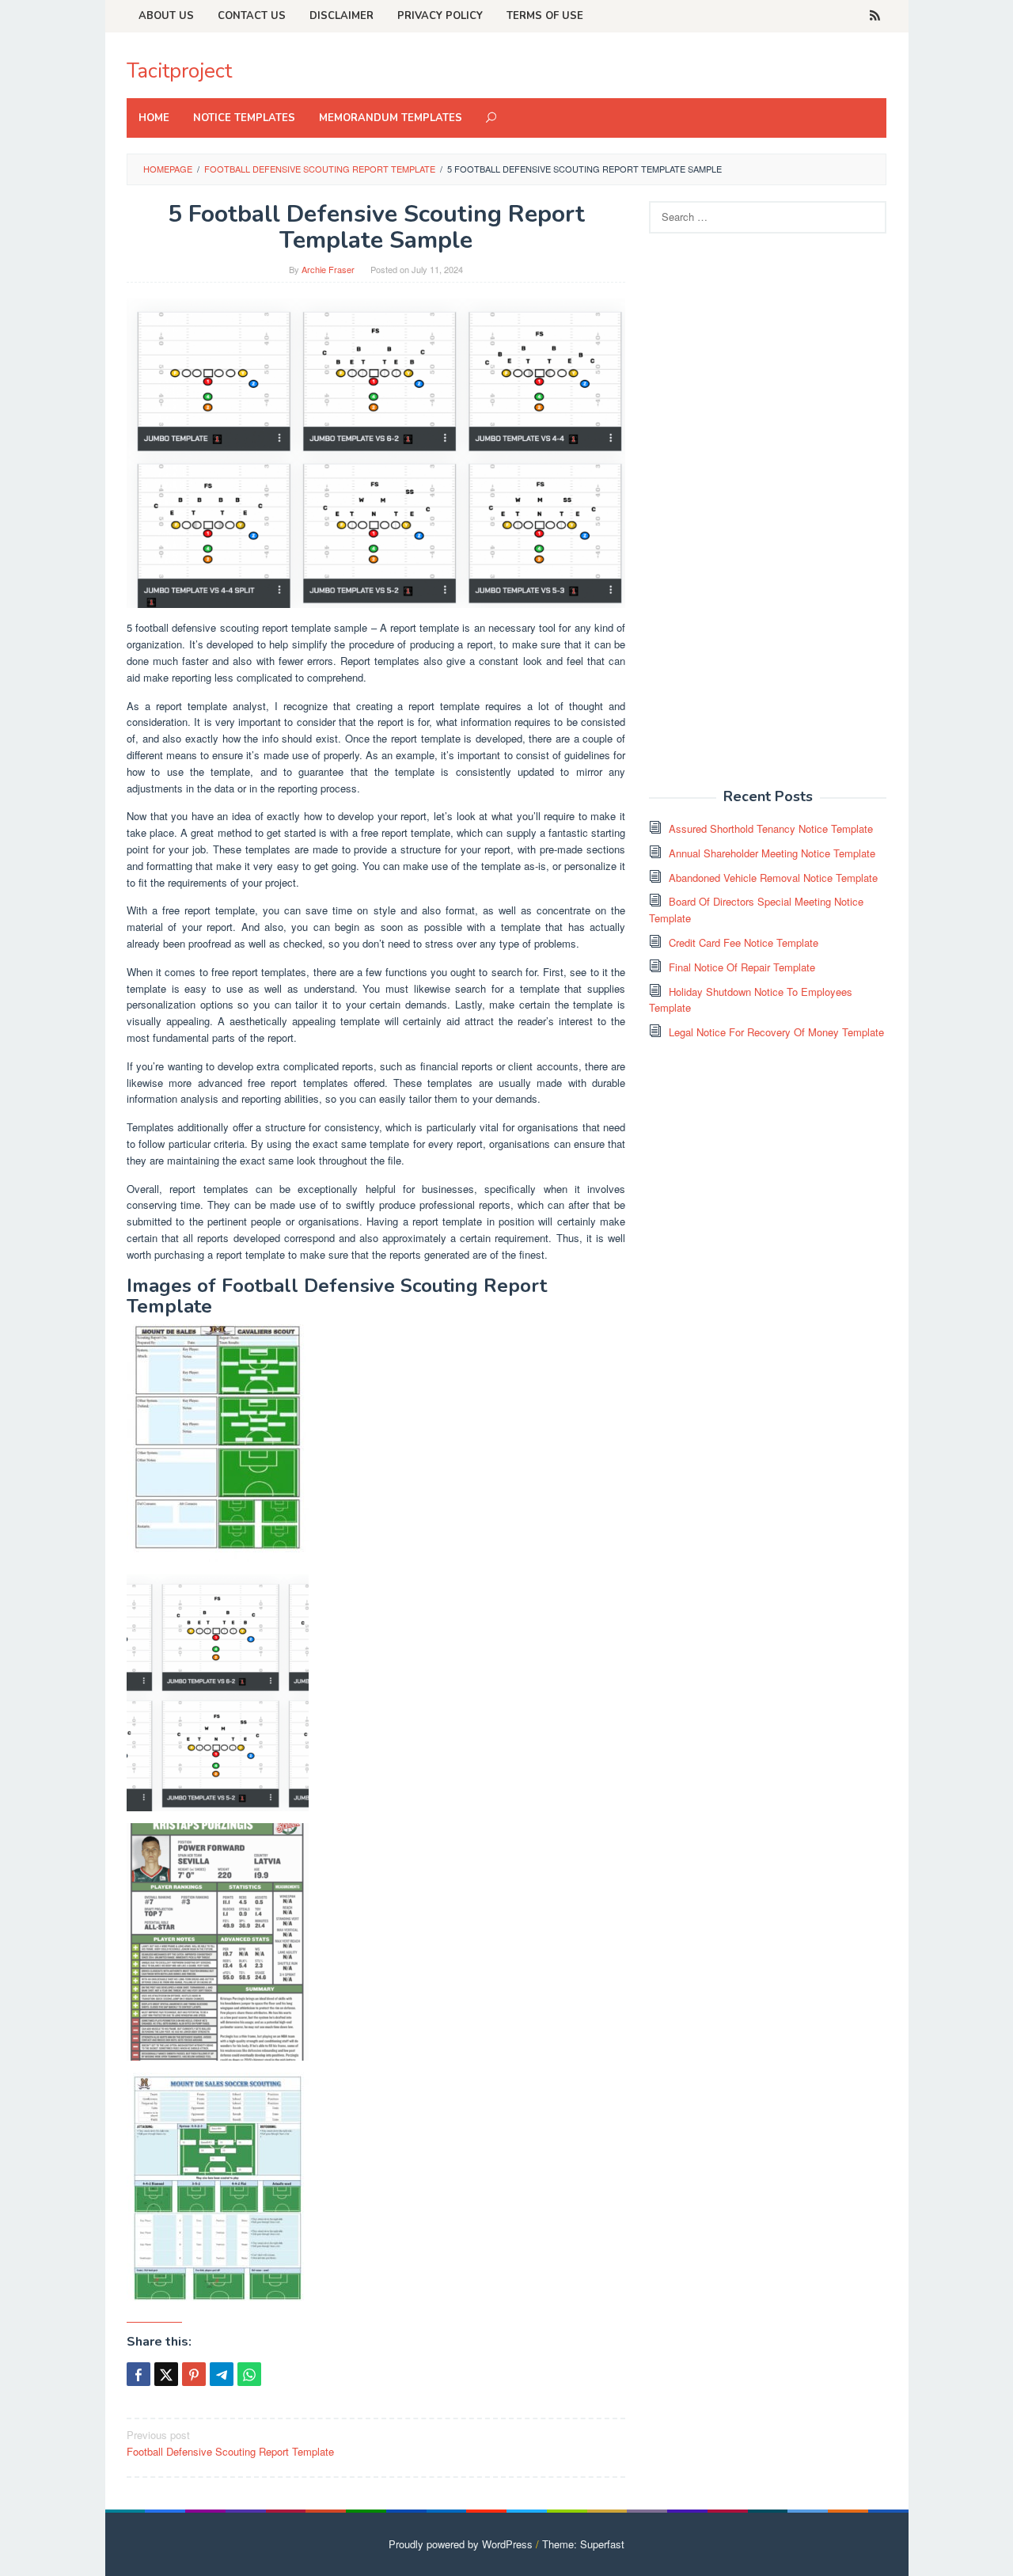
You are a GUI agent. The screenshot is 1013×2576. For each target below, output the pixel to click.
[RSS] (875, 16)
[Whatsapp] (249, 2374)
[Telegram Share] (222, 2374)
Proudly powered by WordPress (461, 2544)
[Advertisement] (768, 519)
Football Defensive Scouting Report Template (230, 2443)
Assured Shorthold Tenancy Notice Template (771, 828)
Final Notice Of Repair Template (742, 967)
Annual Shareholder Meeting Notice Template (772, 853)
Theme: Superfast (583, 2544)
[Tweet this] (166, 2374)
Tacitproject (179, 71)
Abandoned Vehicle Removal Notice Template (773, 878)
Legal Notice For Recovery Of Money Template (776, 1032)
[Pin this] (194, 2374)
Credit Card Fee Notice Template (744, 942)
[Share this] (138, 2374)
